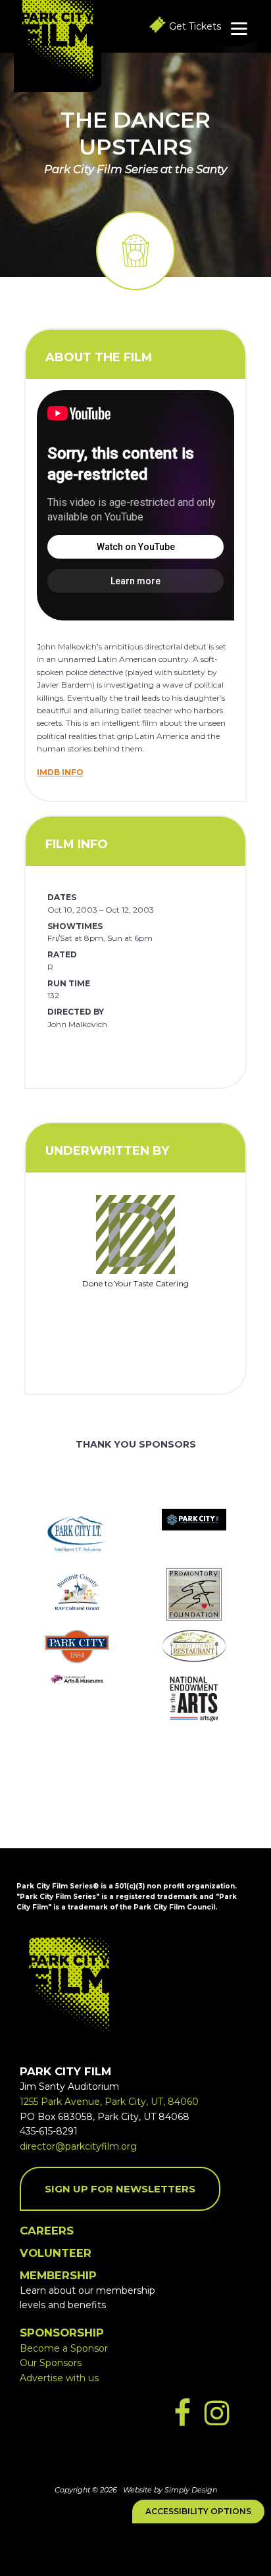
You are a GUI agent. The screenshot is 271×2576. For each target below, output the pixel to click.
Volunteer (56, 2253)
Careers (47, 2231)
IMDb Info (60, 772)
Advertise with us (59, 2378)
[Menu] (239, 28)
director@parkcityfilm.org (78, 2146)
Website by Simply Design (170, 2490)
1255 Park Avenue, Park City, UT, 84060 (109, 2102)
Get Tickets (195, 26)
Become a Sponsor (64, 2348)
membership (58, 2275)
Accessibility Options (198, 2511)
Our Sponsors (51, 2363)
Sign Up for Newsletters (120, 2189)
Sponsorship (62, 2333)
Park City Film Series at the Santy (135, 169)
